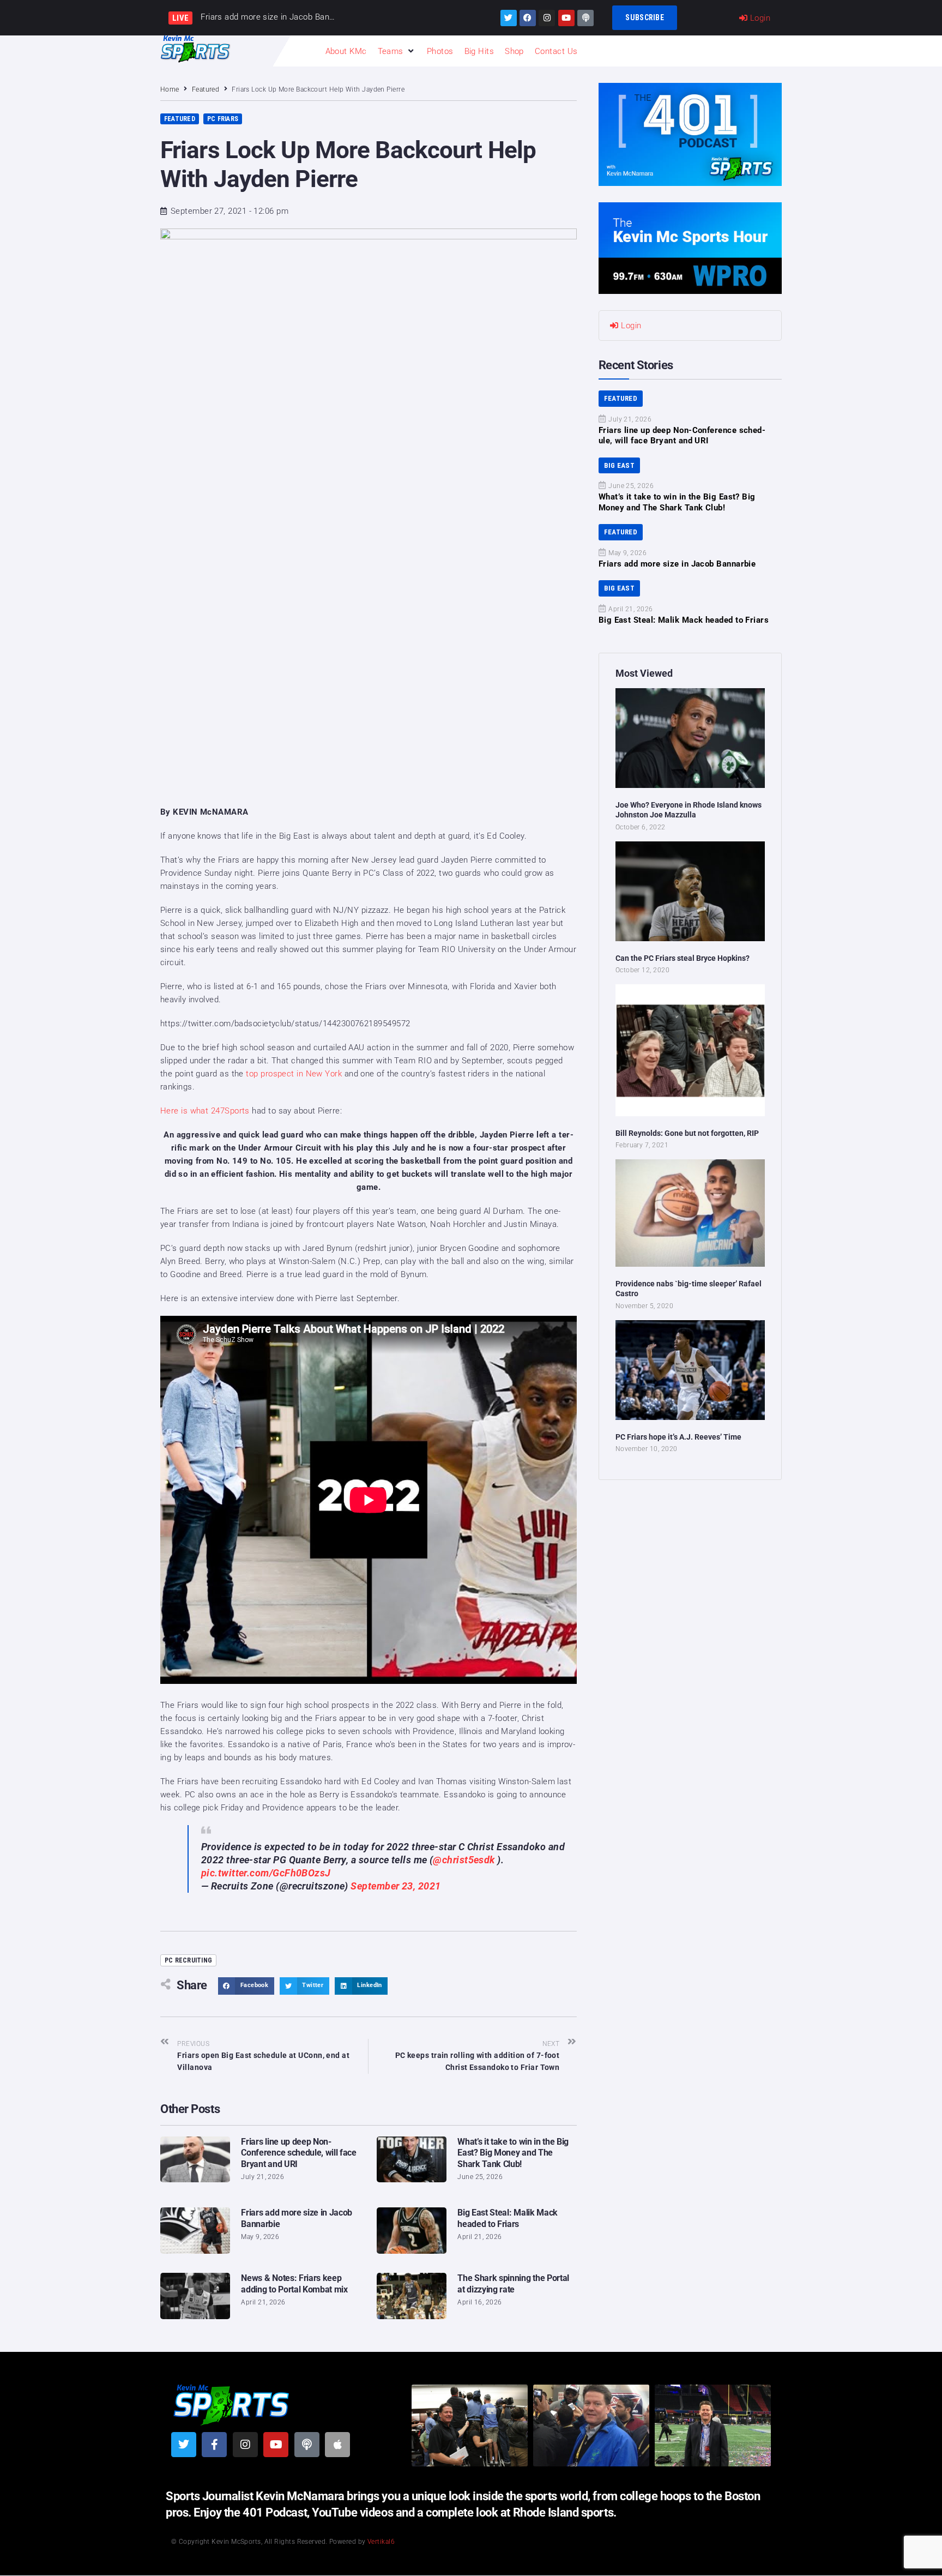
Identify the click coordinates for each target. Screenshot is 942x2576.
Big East (619, 465)
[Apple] (337, 2445)
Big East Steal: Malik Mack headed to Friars (508, 2218)
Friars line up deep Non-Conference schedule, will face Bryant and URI (298, 2153)
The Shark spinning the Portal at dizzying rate (513, 2284)
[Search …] (774, 51)
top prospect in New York (294, 1074)
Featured (206, 89)
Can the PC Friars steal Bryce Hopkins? (683, 958)
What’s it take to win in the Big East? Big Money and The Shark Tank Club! (513, 2153)
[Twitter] (509, 18)
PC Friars (223, 119)
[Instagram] (547, 18)
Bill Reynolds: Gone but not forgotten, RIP (687, 1133)
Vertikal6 (381, 2542)
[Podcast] (585, 18)
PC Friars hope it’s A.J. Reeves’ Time (678, 1437)
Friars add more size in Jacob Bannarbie (677, 564)
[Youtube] (566, 18)
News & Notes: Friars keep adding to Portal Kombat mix (294, 2284)
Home (170, 89)
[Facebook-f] (214, 2445)
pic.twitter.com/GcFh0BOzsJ (266, 1873)
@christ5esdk (464, 1860)
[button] (397, 51)
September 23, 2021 (395, 1886)
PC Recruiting (188, 1960)
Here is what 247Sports (206, 1111)
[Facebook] (528, 18)
